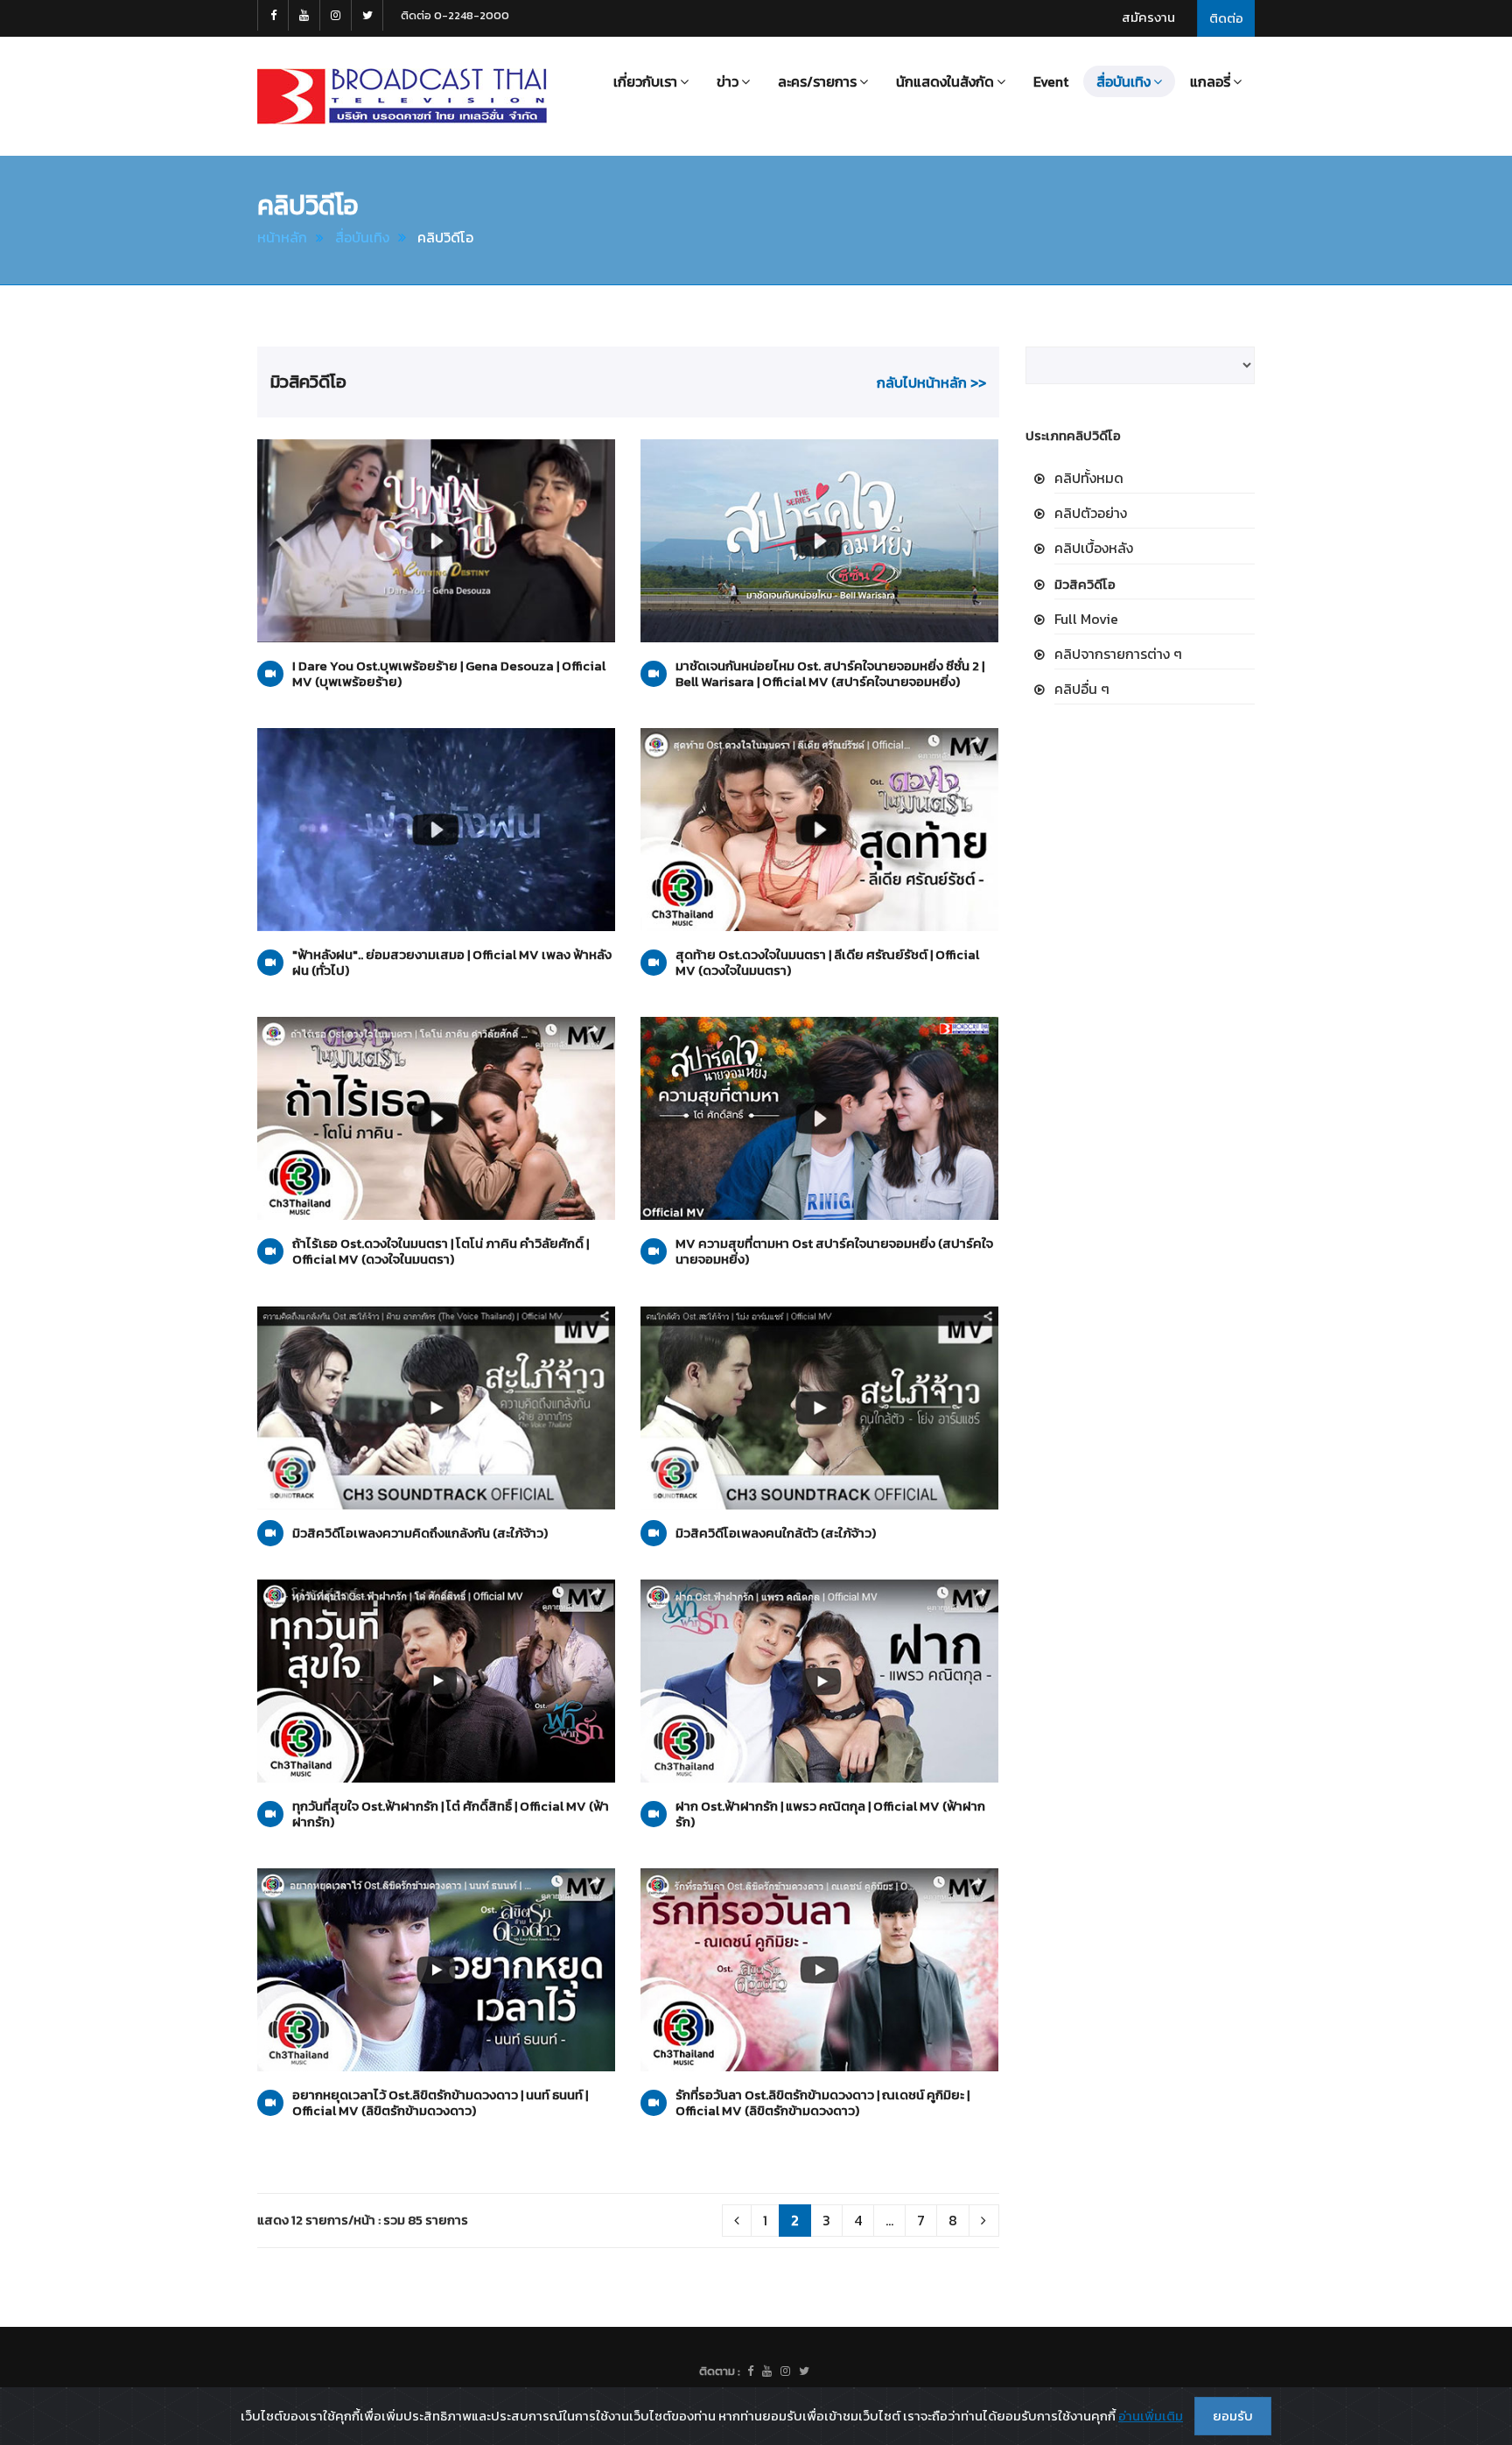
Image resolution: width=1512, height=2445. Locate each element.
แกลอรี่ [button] (1210, 81)
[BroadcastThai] (767, 2371)
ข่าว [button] (728, 81)
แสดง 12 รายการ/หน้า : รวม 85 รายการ (363, 2220)
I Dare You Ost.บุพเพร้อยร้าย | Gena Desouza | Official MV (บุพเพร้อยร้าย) (449, 674)
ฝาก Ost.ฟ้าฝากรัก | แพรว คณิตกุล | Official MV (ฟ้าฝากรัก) (830, 1814)
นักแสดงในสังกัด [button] (945, 81)
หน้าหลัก (282, 237)
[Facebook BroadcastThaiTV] (273, 15)
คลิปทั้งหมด (1089, 478)
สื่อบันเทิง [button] (1123, 81)
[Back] (737, 2221)
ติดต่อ (1226, 18)
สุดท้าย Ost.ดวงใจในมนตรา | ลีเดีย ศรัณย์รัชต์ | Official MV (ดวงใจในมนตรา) (827, 963)
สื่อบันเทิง (362, 237)
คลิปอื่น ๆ (1082, 689)
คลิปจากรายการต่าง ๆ (1118, 654)
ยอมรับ (1233, 2416)
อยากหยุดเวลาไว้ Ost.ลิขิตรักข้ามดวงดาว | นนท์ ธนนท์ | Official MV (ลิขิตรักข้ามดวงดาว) (440, 2103)
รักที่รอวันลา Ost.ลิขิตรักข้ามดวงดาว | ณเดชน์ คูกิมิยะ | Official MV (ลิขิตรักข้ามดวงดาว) (822, 2103)
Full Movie (1086, 619)
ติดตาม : (720, 2371)
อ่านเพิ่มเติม (1151, 2416)
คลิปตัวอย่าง (1091, 513)
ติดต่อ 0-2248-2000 (455, 15)
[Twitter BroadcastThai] (367, 15)
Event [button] (1051, 81)
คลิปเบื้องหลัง (1094, 548)
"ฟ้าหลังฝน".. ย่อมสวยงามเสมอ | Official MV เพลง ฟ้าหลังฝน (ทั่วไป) (452, 963)
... (889, 2220)
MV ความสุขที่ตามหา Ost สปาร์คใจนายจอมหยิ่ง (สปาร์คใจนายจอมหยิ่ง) (834, 1251)
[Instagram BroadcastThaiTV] (336, 15)
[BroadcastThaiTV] (750, 2371)
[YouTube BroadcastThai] (304, 15)
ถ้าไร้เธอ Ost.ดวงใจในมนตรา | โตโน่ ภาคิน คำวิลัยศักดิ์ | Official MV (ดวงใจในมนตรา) (441, 1251)
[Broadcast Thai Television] (402, 96)
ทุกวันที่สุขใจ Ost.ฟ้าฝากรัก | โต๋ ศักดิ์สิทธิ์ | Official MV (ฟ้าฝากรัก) (451, 1814)
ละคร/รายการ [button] (817, 81)
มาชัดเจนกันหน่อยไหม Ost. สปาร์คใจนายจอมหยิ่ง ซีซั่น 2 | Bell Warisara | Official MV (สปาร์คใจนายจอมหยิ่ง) (830, 674)
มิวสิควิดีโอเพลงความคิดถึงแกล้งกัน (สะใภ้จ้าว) (420, 1533)
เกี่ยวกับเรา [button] (645, 81)
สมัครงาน (1148, 17)
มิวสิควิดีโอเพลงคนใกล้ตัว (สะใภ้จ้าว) (776, 1533)
